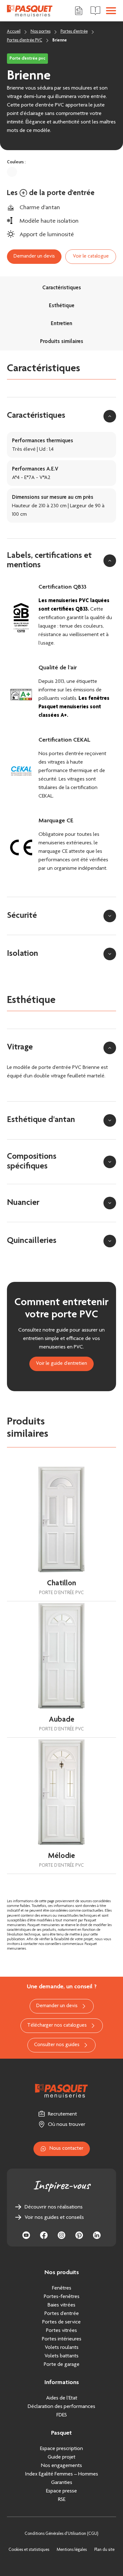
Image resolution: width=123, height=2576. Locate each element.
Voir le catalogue (91, 256)
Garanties (62, 2483)
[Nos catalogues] (95, 11)
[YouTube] (26, 2235)
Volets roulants (62, 2348)
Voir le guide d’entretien (61, 1364)
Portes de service (61, 2322)
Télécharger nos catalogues (57, 2026)
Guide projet (61, 2457)
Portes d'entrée (74, 32)
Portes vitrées (61, 2331)
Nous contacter (66, 2149)
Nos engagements (61, 2466)
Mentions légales (72, 2550)
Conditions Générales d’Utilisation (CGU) (61, 2534)
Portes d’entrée (62, 2314)
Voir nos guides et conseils (54, 2218)
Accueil (14, 32)
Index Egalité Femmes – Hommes (61, 2474)
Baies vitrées (61, 2305)
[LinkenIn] (97, 2235)
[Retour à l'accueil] (30, 11)
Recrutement (62, 2114)
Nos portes (41, 32)
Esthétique (62, 306)
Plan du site (104, 2550)
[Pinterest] (79, 2235)
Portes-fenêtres (62, 2297)
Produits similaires (62, 342)
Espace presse (61, 2491)
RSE (62, 2500)
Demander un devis (34, 256)
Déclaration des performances (61, 2407)
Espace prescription (61, 2449)
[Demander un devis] (79, 11)
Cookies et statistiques (29, 2550)
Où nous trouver (67, 2125)
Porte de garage (62, 2365)
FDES (62, 2415)
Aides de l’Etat (62, 2398)
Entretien (61, 324)
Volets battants (61, 2356)
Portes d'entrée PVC (25, 41)
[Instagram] (61, 2235)
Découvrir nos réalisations (54, 2207)
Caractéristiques (62, 288)
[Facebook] (44, 2235)
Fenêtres (62, 2288)
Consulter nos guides (57, 2045)
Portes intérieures (62, 2339)
